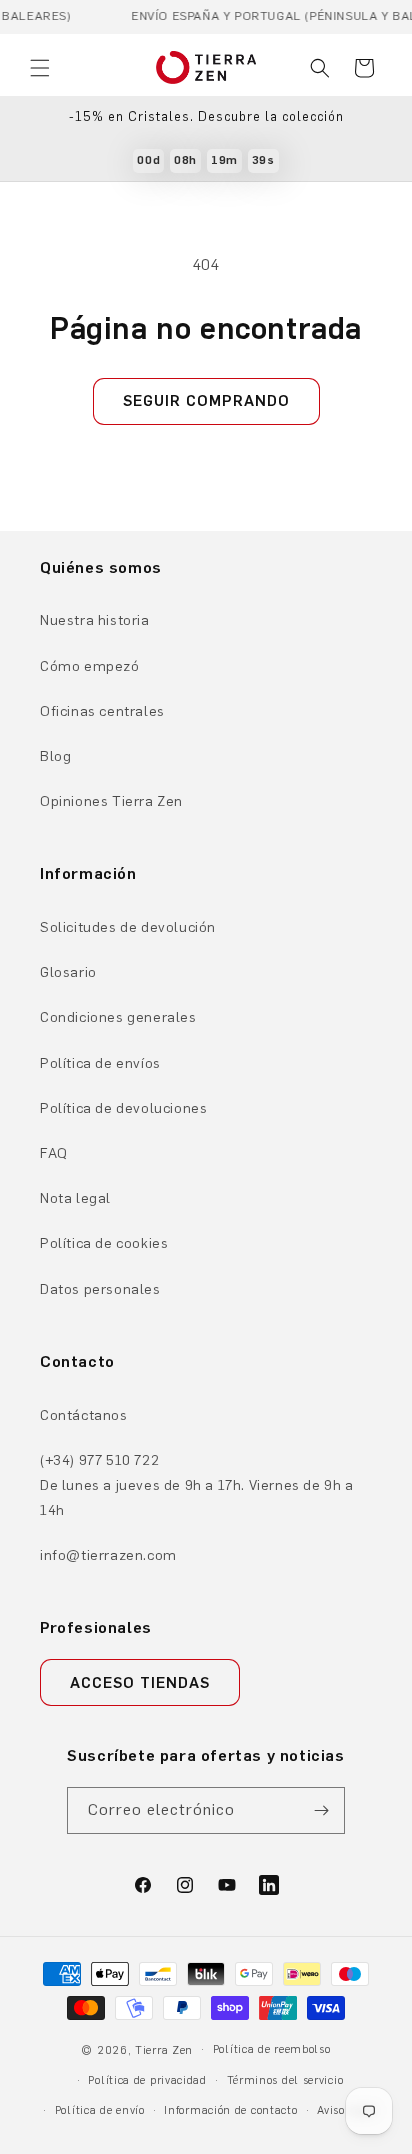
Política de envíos (100, 1063)
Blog (55, 756)
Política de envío (100, 2110)
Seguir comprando (206, 401)
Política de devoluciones (123, 1108)
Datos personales (100, 1289)
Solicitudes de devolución (128, 927)
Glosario (68, 972)
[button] (40, 68)
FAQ (54, 1153)
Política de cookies (104, 1243)
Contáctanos (84, 1415)
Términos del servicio (285, 2080)
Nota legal (75, 1198)
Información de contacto (230, 2110)
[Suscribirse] (322, 1810)
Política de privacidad (147, 2080)
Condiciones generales (118, 1017)
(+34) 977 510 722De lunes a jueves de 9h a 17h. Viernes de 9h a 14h (197, 1485)
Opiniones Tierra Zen (111, 801)
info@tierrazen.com (108, 1555)
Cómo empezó (90, 666)
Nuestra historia (95, 620)
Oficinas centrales (102, 711)
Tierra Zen (164, 2050)
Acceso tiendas (140, 1683)
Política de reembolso (272, 2049)
